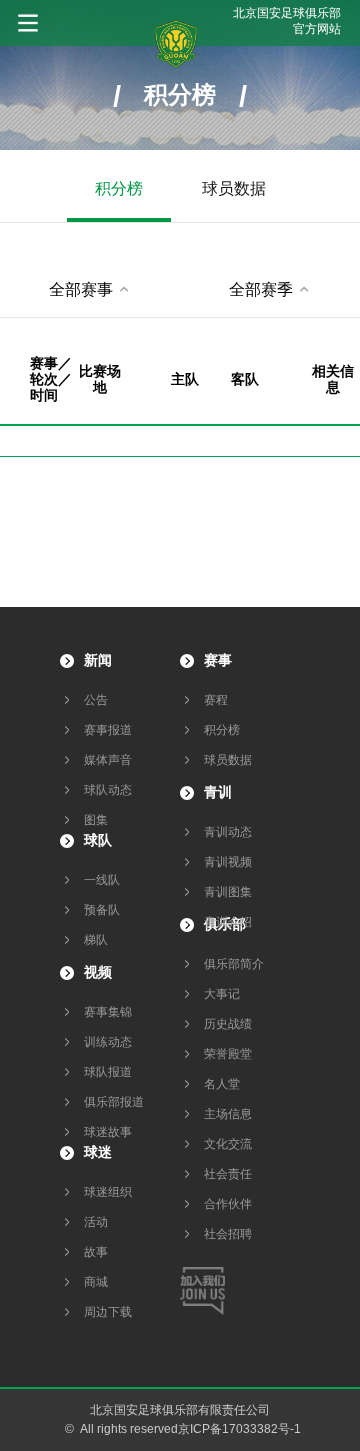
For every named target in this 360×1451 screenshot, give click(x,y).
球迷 (98, 1152)
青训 (218, 792)
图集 (96, 820)
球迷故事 (108, 1132)
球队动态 (108, 790)
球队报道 (108, 1072)
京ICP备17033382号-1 (239, 1429)
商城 (96, 1282)
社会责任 (228, 1174)
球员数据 (234, 188)
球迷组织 (108, 1192)
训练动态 (108, 1042)
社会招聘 (228, 1234)
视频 (98, 972)
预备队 (102, 910)
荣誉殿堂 (228, 1054)
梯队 (96, 940)
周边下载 (108, 1312)
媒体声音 (108, 760)
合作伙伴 (228, 1204)
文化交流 (228, 1144)
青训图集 (228, 892)
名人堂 (222, 1084)
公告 (96, 700)
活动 (96, 1222)
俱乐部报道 (114, 1102)
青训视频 (228, 862)
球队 (98, 840)
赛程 (216, 700)
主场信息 (228, 1114)
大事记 (222, 994)
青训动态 (228, 832)
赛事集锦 (108, 1012)
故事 (96, 1252)
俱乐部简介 (234, 964)
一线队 (102, 880)
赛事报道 (108, 730)
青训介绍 (228, 922)
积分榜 (119, 188)
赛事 (218, 660)
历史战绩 (228, 1024)
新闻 (98, 660)
